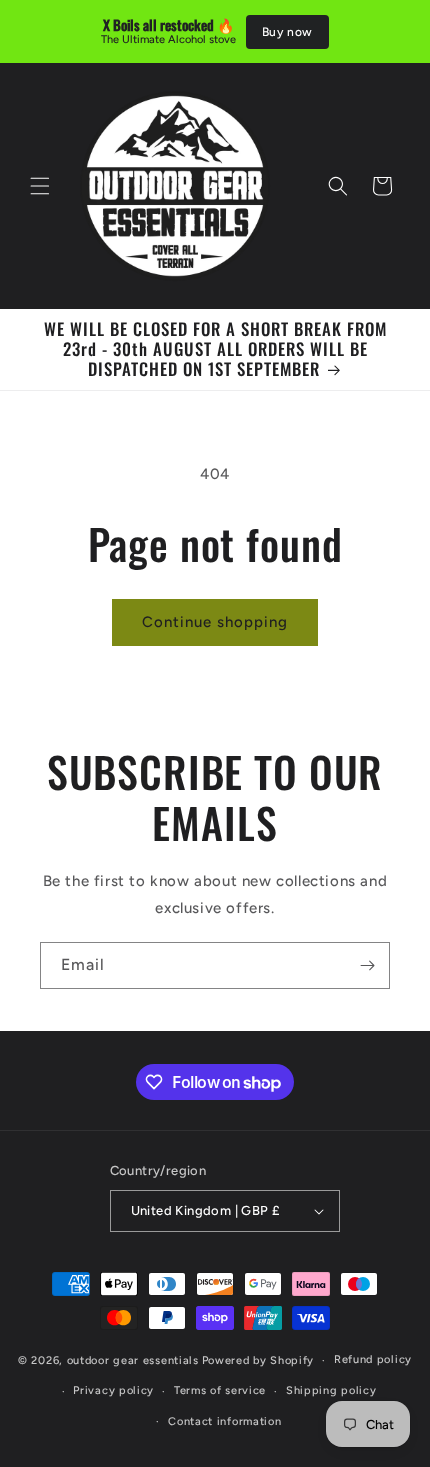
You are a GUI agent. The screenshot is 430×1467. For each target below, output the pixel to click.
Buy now (287, 32)
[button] (40, 186)
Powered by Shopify (258, 1360)
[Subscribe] (367, 965)
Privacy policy (113, 1390)
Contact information (224, 1421)
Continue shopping (215, 622)
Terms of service (220, 1390)
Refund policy (373, 1359)
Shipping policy (331, 1390)
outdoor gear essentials (133, 1360)
